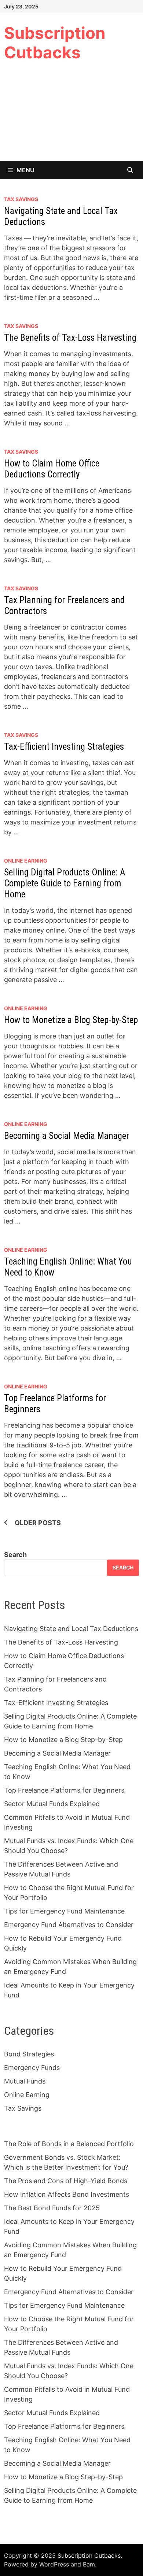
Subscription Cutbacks (55, 43)
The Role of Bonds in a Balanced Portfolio (69, 2144)
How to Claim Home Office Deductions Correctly (52, 469)
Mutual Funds (25, 2081)
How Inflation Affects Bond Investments (67, 2194)
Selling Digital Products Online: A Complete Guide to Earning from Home (65, 883)
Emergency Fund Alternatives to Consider (69, 1925)
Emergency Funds (32, 2068)
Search (15, 1555)
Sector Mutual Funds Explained (52, 1804)
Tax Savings (21, 199)
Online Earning (26, 861)
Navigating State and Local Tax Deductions (71, 1629)
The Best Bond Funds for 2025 (52, 2208)
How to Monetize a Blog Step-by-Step (71, 1020)
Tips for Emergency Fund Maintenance (64, 1911)
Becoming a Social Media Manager (67, 1136)
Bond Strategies (29, 2054)
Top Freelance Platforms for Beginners (64, 1790)
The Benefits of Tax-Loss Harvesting (70, 338)
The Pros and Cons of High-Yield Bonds (66, 2181)
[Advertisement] (71, 117)
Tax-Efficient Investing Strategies (64, 747)
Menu (25, 170)
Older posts (38, 1523)
